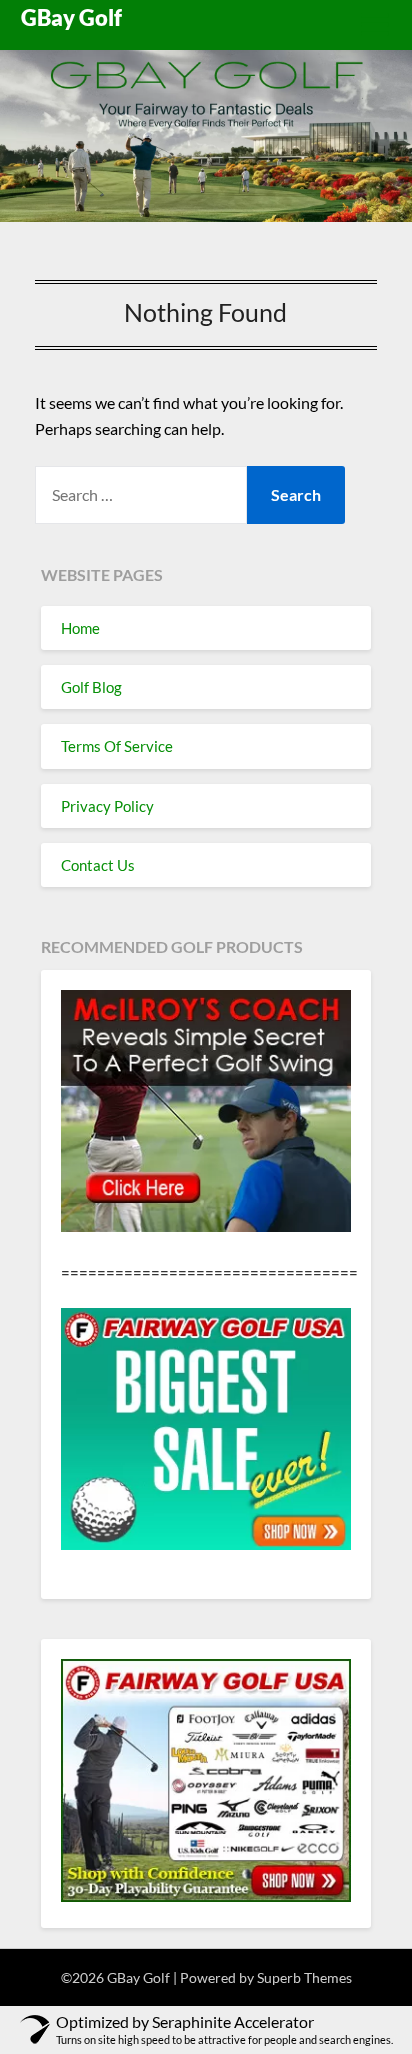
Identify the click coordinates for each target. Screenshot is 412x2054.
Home (80, 628)
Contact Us (98, 865)
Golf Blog (91, 687)
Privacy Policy (107, 806)
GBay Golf (71, 17)
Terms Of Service (117, 746)
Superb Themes (304, 1977)
